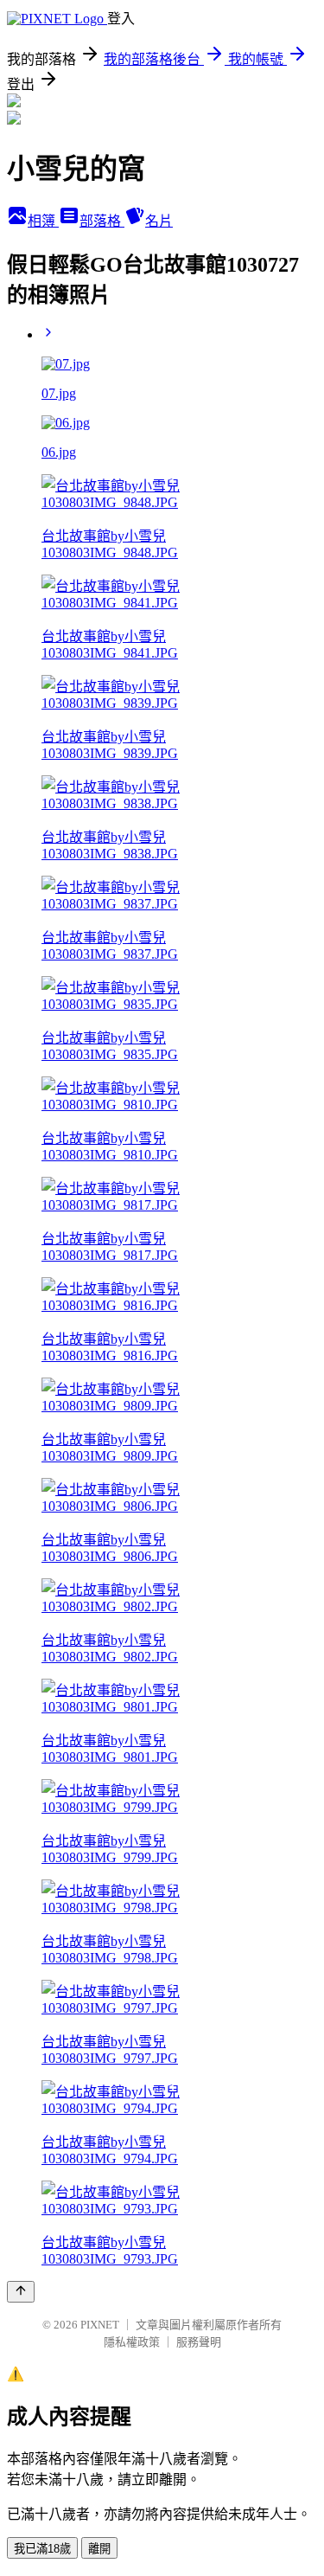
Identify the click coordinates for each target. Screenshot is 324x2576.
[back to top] (21, 2292)
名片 (159, 221)
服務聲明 (199, 2342)
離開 (99, 2549)
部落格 (102, 221)
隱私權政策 (132, 2342)
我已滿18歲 (42, 2549)
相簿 (43, 221)
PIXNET (100, 2325)
